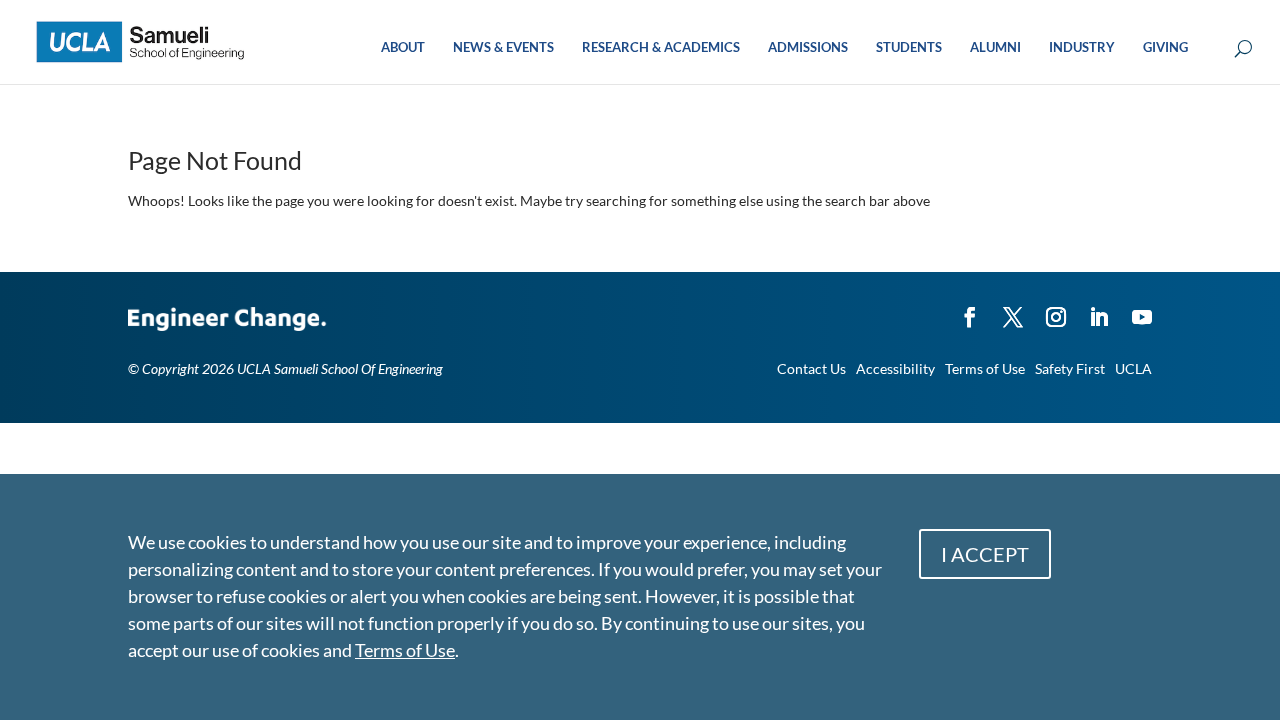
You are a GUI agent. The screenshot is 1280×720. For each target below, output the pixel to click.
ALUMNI (995, 47)
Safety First (1070, 368)
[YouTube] (1142, 308)
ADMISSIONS (808, 47)
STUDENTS (909, 47)
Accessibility (895, 368)
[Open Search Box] (1243, 49)
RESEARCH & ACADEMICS (661, 47)
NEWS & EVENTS (503, 47)
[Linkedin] (1099, 308)
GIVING (1165, 47)
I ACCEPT (985, 554)
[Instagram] (1056, 308)
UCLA (1133, 368)
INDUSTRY (1082, 47)
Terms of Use (985, 368)
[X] (1013, 308)
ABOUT (403, 47)
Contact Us (811, 368)
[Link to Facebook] (970, 308)
